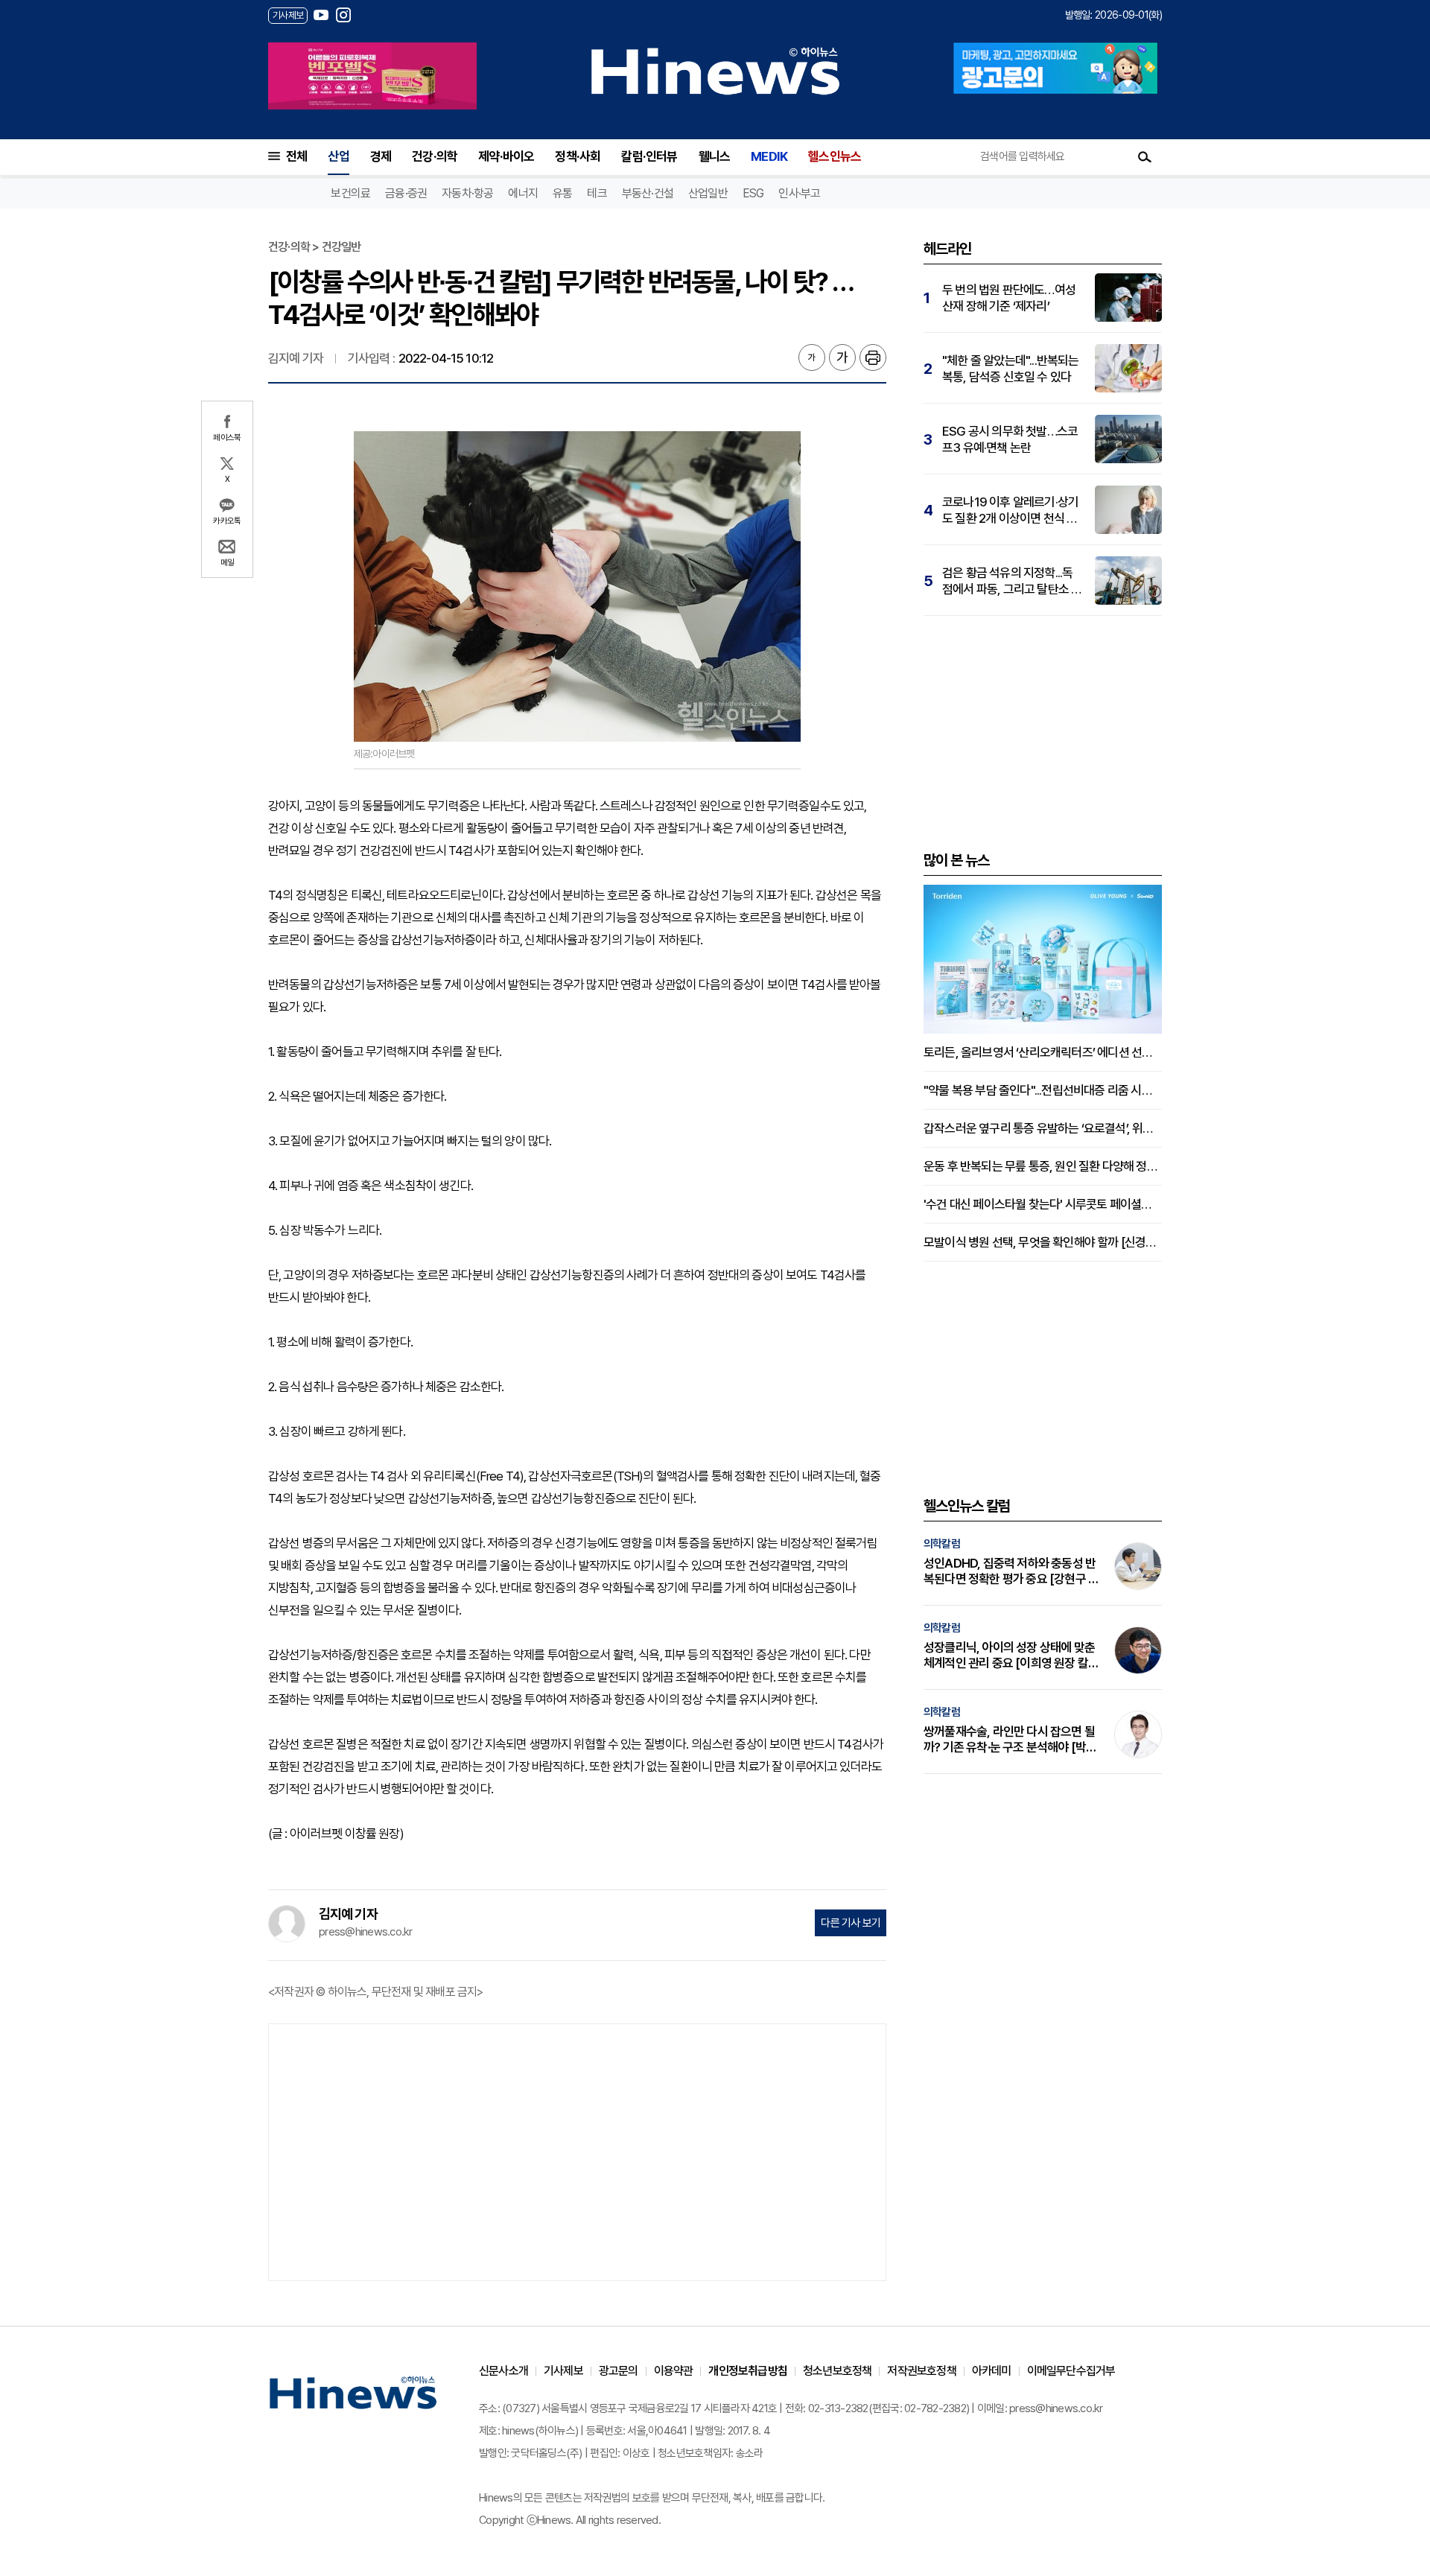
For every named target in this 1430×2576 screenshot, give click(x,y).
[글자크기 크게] (842, 357)
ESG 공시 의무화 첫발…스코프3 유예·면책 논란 (1010, 439)
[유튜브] (321, 15)
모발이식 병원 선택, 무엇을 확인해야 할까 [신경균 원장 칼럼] (1043, 1242)
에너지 (523, 193)
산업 (338, 156)
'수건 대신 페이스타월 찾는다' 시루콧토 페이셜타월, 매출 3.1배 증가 (1043, 1204)
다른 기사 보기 (851, 1923)
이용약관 (674, 2371)
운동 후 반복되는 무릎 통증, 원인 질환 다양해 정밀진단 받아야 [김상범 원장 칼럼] (1043, 1166)
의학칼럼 (942, 1544)
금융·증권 (406, 193)
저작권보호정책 (921, 2371)
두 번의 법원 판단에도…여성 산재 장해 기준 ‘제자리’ (1009, 298)
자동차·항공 (467, 193)
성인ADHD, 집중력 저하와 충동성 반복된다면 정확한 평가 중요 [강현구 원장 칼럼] (1011, 1571)
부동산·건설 (648, 193)
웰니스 (715, 156)
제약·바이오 (506, 156)
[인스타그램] (343, 15)
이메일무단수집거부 (1071, 2371)
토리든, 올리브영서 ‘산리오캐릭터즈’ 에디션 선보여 (1043, 1052)
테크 (597, 193)
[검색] (1145, 156)
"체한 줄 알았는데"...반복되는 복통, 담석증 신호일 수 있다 (1011, 369)
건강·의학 (435, 156)
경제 (381, 156)
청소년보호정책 (837, 2371)
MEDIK (769, 156)
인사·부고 (799, 193)
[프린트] (873, 357)
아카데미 (992, 2371)
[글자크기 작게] (812, 357)
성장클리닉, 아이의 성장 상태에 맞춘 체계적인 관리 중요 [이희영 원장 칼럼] (1009, 1656)
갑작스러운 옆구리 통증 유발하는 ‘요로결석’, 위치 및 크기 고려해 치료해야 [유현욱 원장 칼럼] (1043, 1128)
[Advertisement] (577, 2151)
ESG (753, 193)
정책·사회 (578, 156)
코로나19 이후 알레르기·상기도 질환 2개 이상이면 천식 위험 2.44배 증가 (1010, 511)
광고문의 (619, 2371)
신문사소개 (503, 2371)
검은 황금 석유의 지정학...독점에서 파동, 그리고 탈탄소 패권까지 (1012, 581)
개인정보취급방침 (748, 2371)
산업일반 (708, 193)
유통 (562, 193)
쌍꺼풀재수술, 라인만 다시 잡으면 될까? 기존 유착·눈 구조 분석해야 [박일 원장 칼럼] (1010, 1740)
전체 (296, 156)
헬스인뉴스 (835, 156)
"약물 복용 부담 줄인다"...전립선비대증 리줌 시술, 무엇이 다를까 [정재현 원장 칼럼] (1043, 1090)
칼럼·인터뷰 (649, 156)
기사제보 (563, 2371)
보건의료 (350, 193)
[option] (372, 76)
